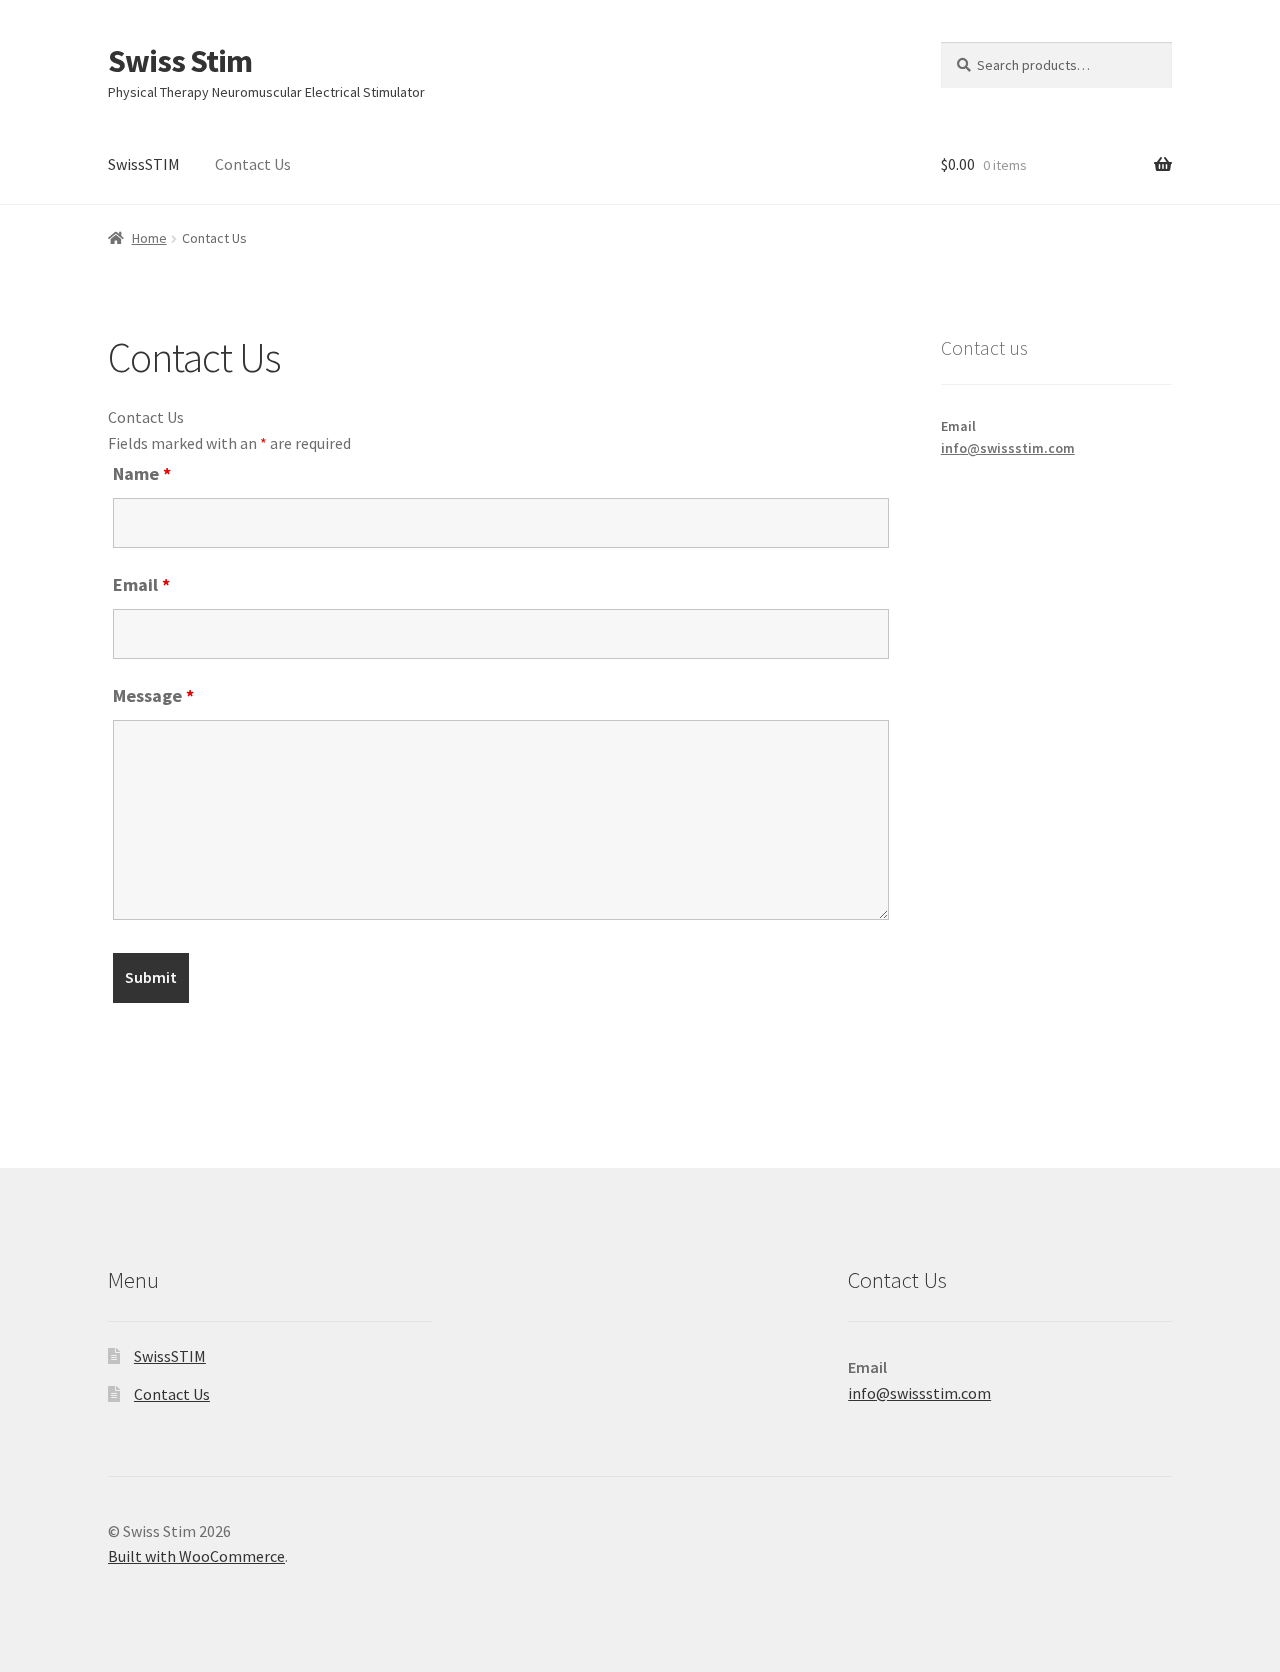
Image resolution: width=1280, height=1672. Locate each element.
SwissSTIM (144, 164)
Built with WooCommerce (196, 1556)
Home (149, 238)
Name (142, 473)
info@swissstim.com (1008, 448)
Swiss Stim (180, 61)
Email (141, 584)
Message (153, 695)
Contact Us (253, 164)
